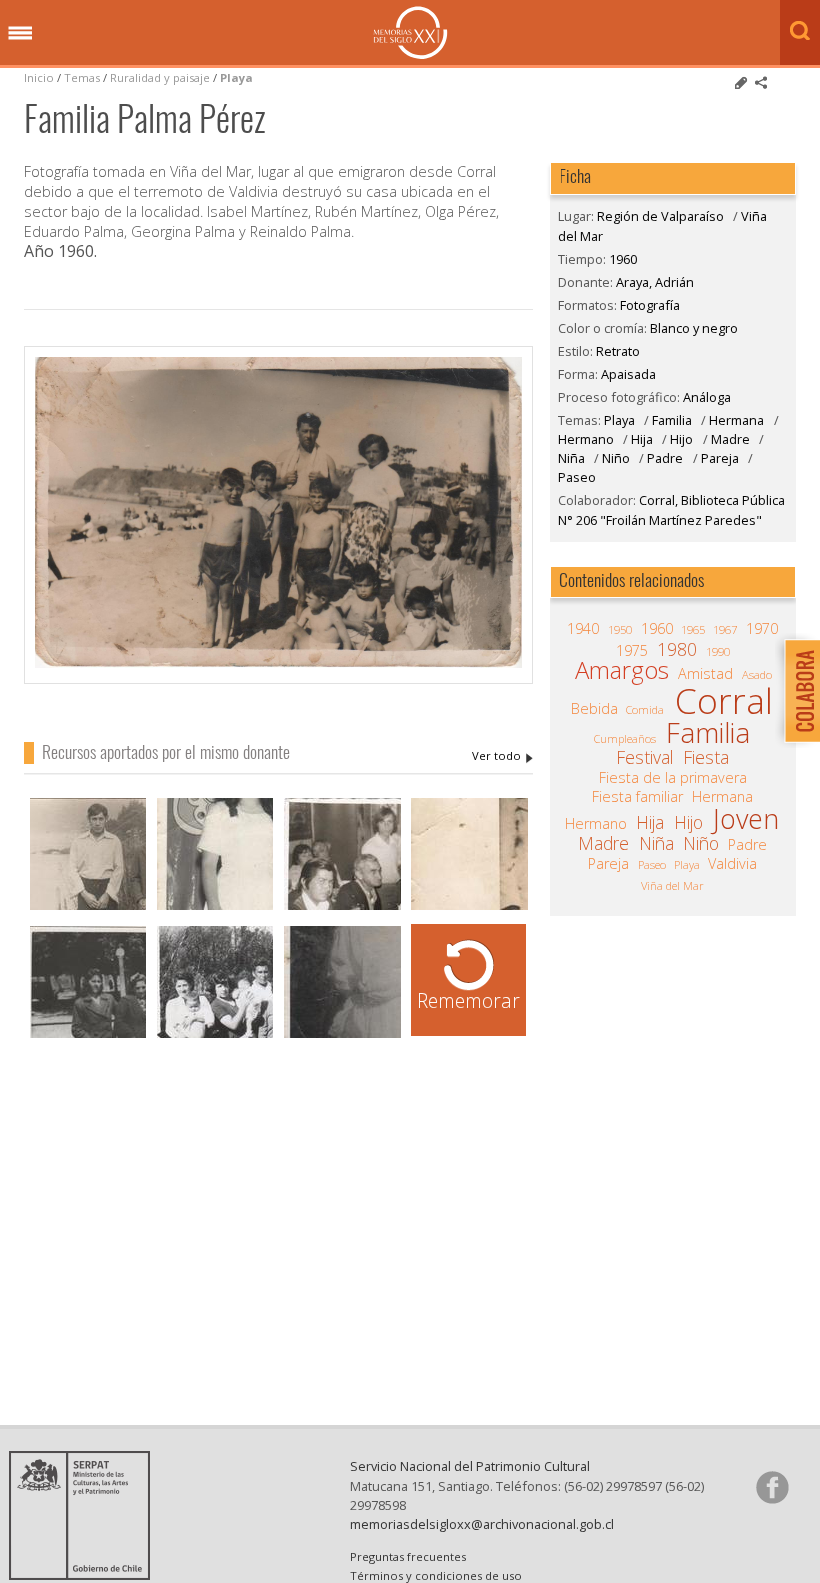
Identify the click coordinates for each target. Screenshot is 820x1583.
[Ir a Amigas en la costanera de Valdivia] (88, 1035)
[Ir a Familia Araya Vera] (88, 907)
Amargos (622, 670)
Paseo (577, 477)
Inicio (39, 77)
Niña (571, 458)
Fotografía (650, 305)
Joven (746, 819)
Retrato (618, 351)
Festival (645, 757)
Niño (616, 458)
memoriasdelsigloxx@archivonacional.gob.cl (482, 1524)
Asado (757, 674)
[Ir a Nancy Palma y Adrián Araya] (215, 907)
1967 (725, 629)
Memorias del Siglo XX (410, 32)
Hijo (681, 439)
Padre (665, 458)
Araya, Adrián (502, 756)
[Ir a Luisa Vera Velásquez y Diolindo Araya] (342, 1035)
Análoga (707, 397)
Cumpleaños (625, 738)
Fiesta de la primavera (673, 778)
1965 (693, 629)
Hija (642, 439)
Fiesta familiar (637, 797)
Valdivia (732, 864)
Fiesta (706, 757)
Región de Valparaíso (660, 216)
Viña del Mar (672, 885)
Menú (20, 34)
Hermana (736, 420)
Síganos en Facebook (772, 1487)
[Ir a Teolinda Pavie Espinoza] (469, 907)
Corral (724, 700)
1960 (623, 259)
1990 (718, 651)
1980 (677, 649)
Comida (645, 709)
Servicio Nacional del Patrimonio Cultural (470, 1466)
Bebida (594, 709)
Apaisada (628, 374)
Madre (730, 439)
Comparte (761, 83)
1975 (632, 651)
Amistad (705, 674)
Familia (672, 420)
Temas (82, 77)
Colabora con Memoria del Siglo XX (797, 690)
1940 (583, 629)
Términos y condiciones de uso (436, 1575)
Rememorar (468, 1000)
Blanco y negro (694, 328)
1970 (762, 629)
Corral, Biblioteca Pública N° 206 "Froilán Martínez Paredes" (671, 509)
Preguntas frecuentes (408, 1556)
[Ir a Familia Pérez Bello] (215, 1035)
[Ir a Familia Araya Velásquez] (342, 907)
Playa (236, 77)
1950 (620, 629)
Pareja (720, 458)
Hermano (586, 439)
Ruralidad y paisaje (160, 77)
